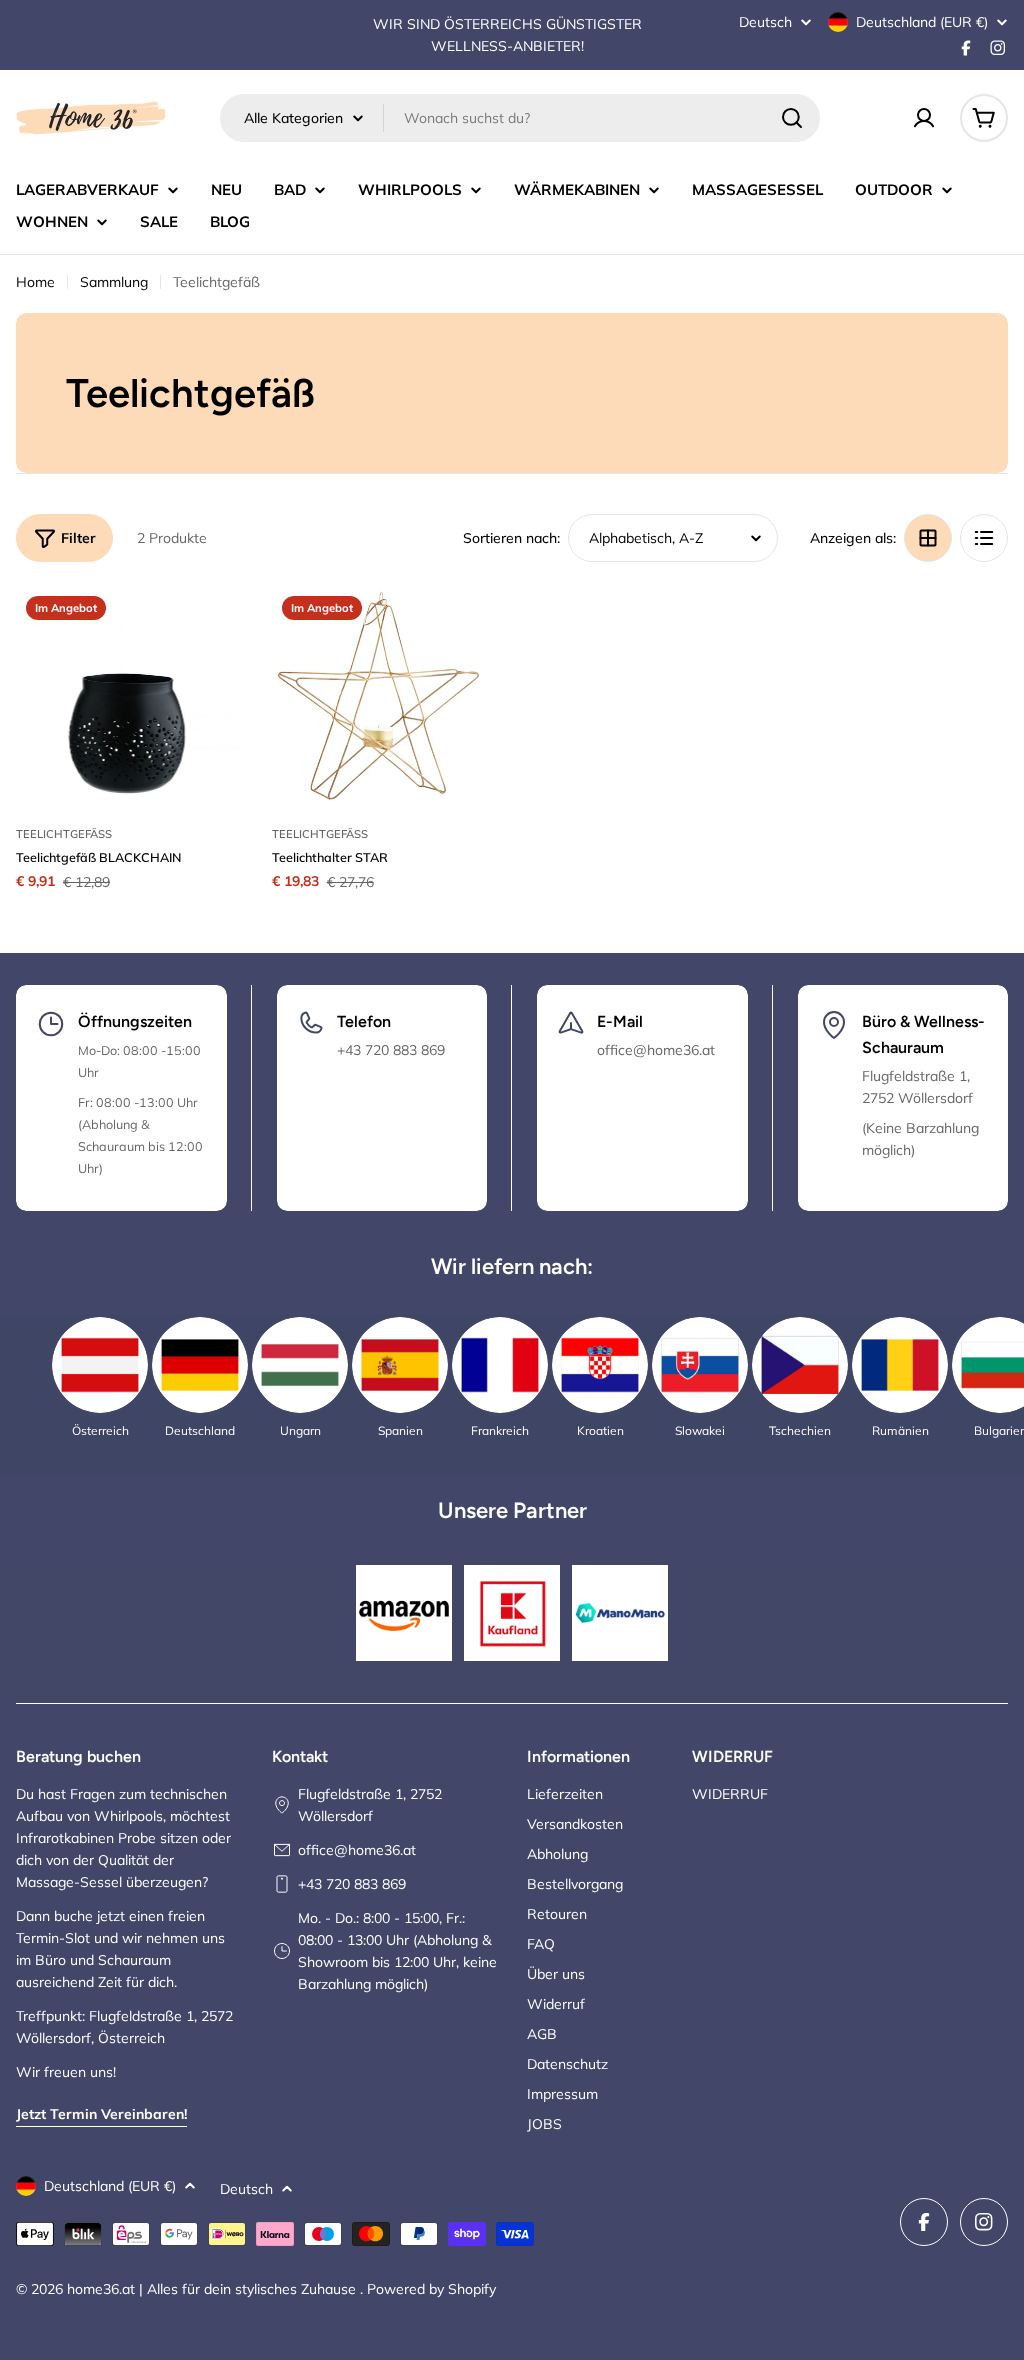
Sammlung (114, 282)
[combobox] (520, 118)
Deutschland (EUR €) (922, 22)
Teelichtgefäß (64, 834)
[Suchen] (792, 118)
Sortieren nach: (511, 538)
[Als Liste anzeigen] (984, 538)
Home (35, 282)
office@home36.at (357, 1850)
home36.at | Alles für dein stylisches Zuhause (213, 2289)
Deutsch (765, 22)
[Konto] (924, 118)
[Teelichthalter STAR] (385, 699)
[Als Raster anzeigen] (928, 538)
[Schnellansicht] (213, 630)
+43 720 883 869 (352, 1884)
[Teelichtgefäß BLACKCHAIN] (129, 699)
